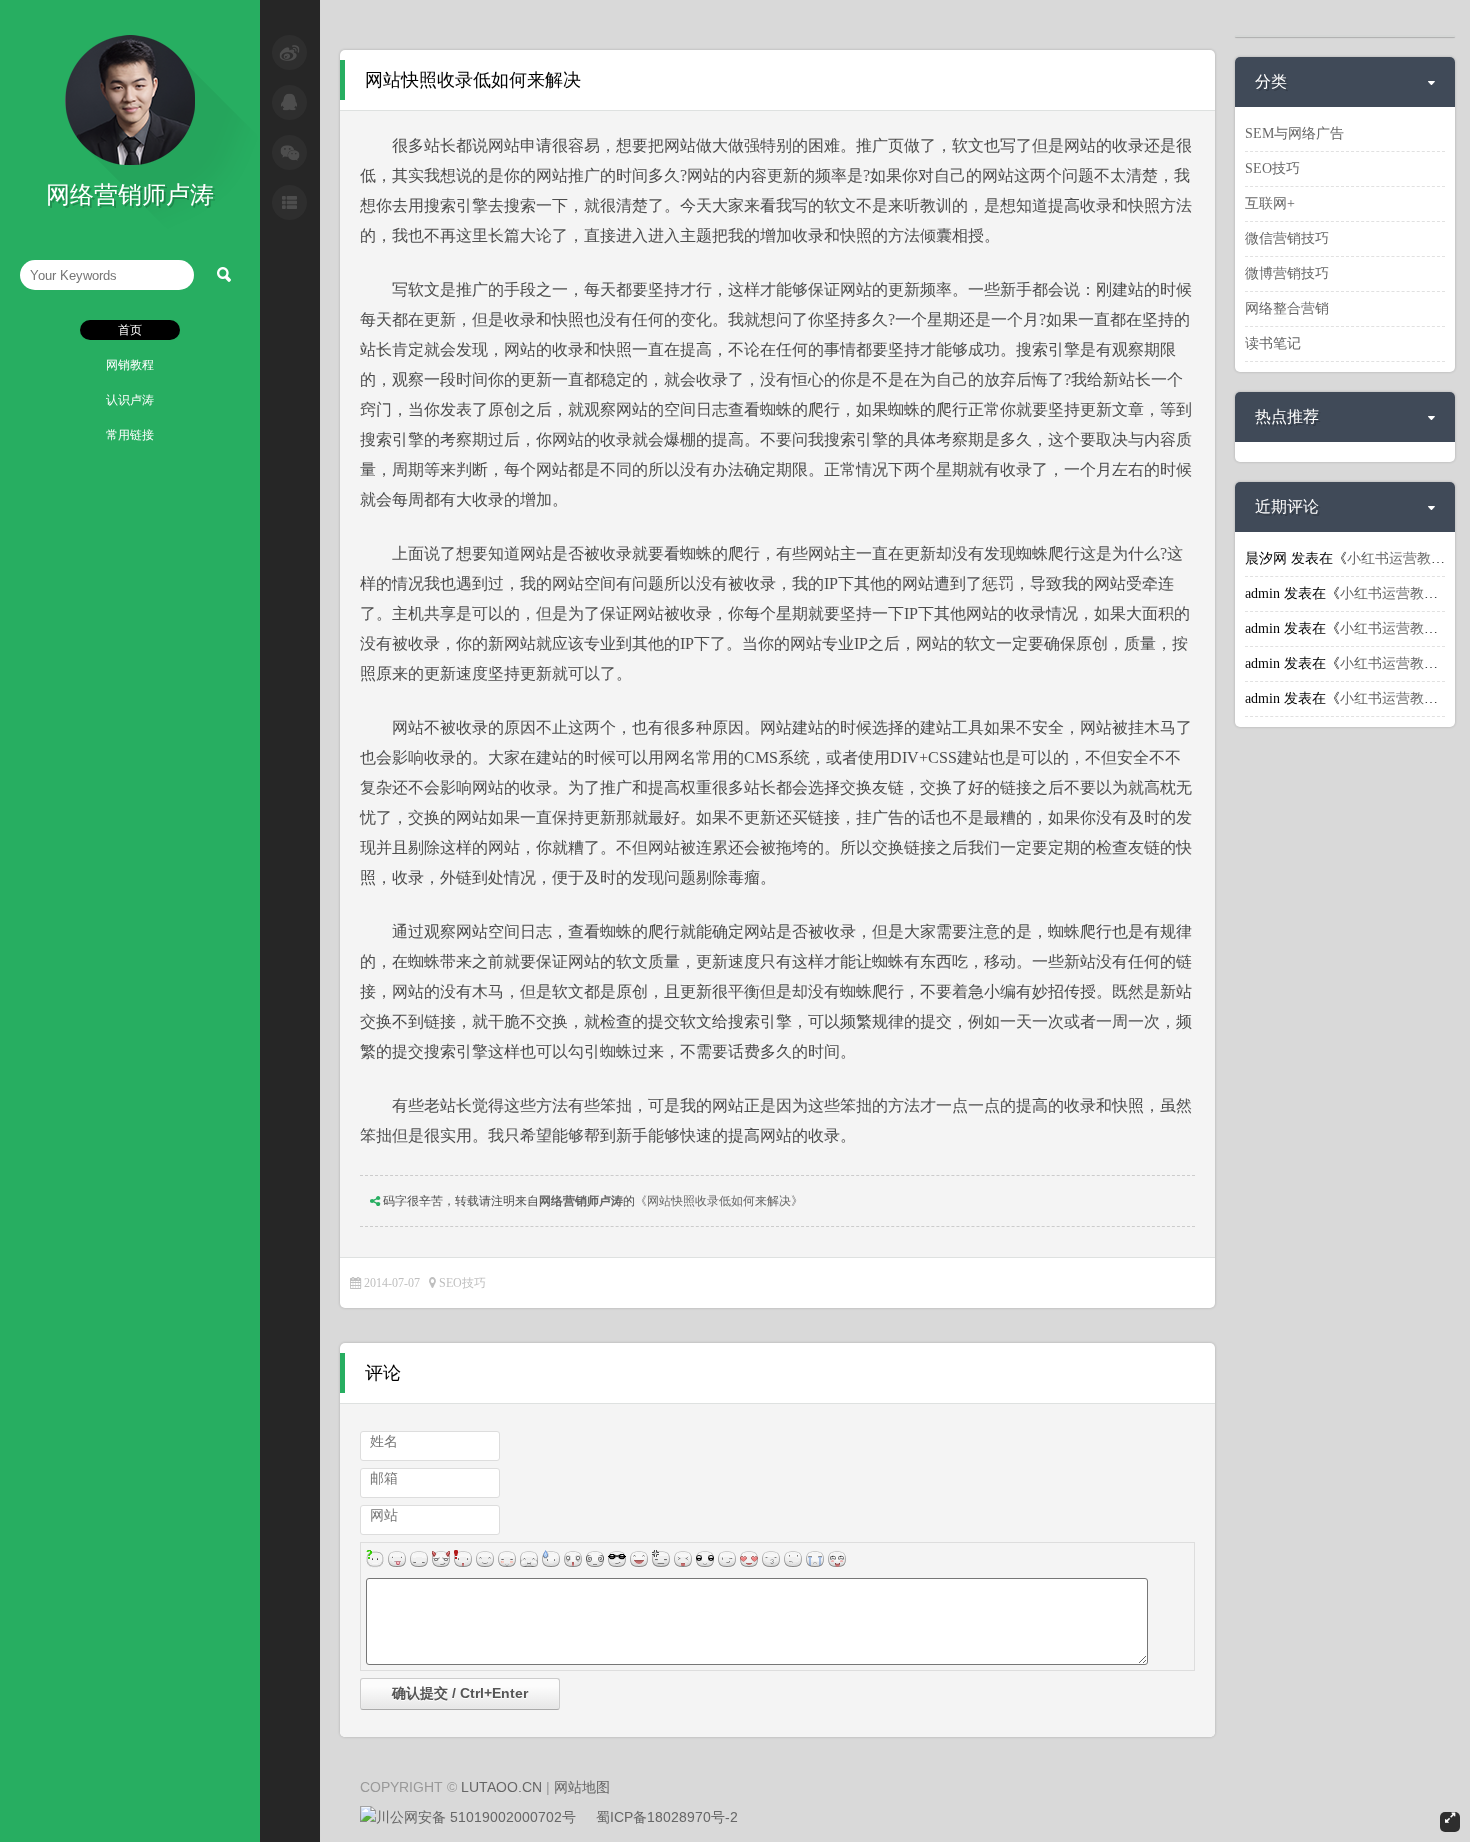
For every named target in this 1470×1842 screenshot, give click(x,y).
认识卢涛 (130, 400)
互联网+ (1270, 203)
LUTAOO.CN (501, 1787)
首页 (130, 330)
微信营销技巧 (1287, 238)
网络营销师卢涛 (581, 1201)
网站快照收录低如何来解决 (473, 80)
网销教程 (130, 365)
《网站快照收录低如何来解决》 (719, 1201)
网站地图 (582, 1787)
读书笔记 (1273, 343)
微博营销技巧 (1287, 273)
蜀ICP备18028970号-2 (667, 1817)
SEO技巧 (462, 1283)
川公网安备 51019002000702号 (476, 1817)
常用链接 (130, 435)
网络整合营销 (1287, 308)
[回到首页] (130, 161)
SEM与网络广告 (1294, 133)
